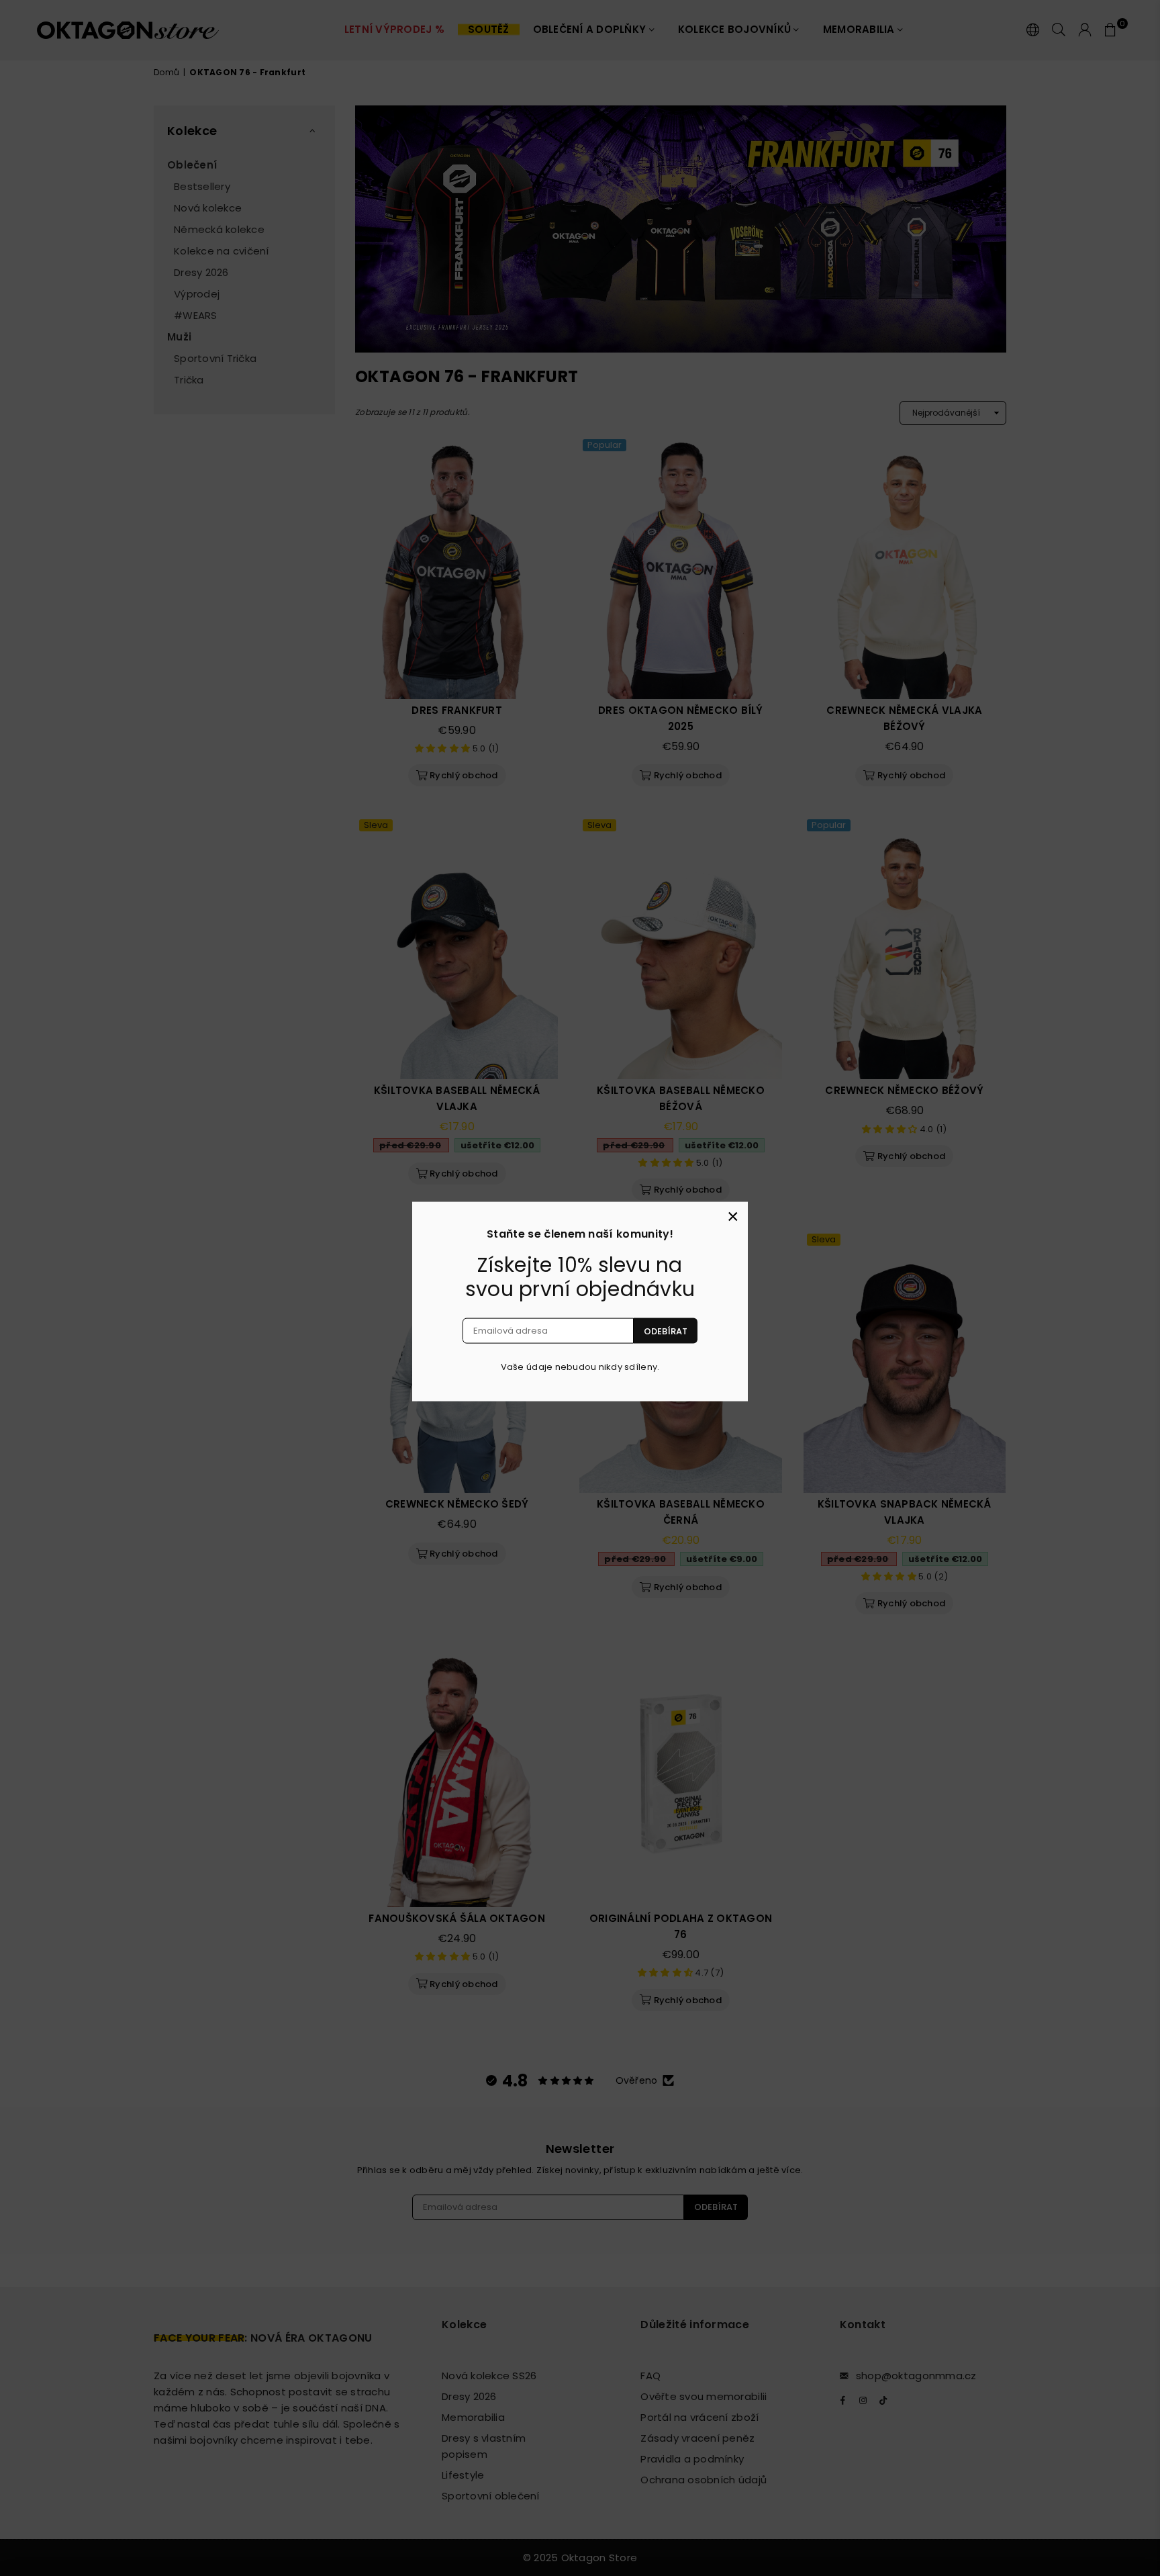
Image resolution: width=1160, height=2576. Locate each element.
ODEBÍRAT (666, 1331)
